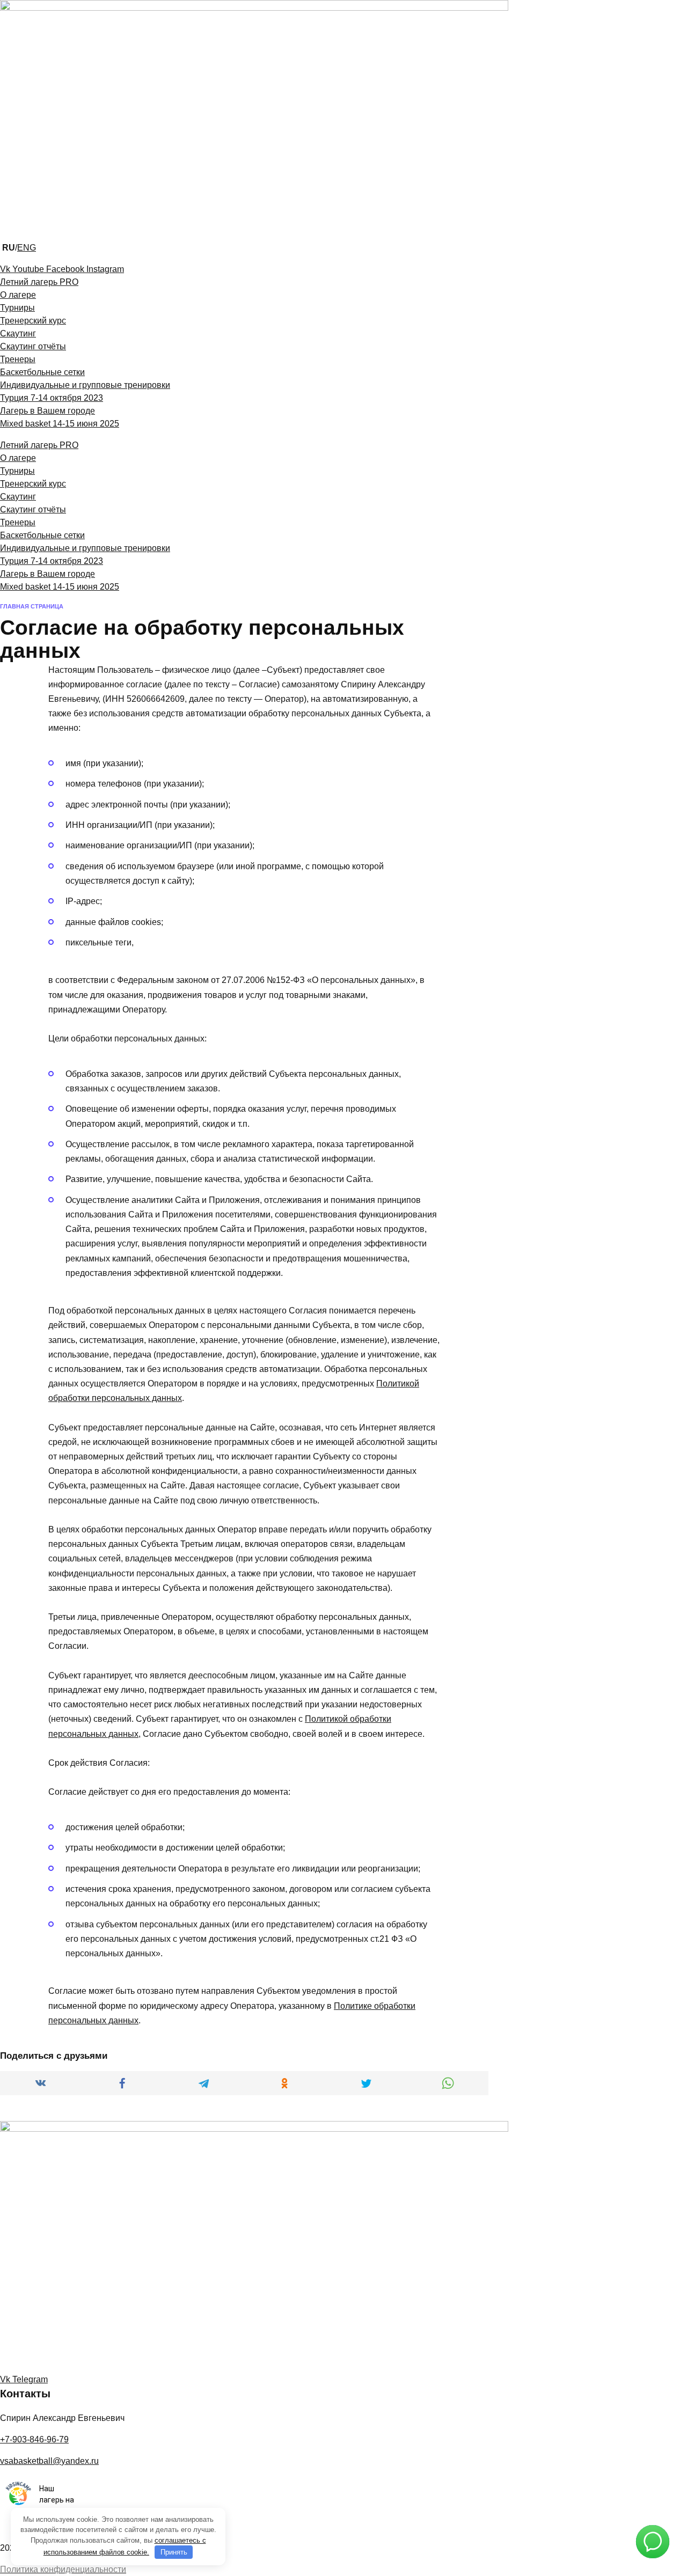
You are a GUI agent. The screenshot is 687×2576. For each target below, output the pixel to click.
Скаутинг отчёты (33, 346)
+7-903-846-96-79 (34, 2439)
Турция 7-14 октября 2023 (52, 398)
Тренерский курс (33, 321)
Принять (174, 2552)
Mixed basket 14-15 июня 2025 (60, 424)
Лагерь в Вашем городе (47, 411)
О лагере (18, 295)
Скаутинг (18, 333)
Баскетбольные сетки (42, 372)
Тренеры (18, 359)
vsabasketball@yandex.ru (49, 2461)
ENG (27, 248)
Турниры (17, 308)
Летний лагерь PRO (39, 282)
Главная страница (32, 606)
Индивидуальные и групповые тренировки (85, 385)
